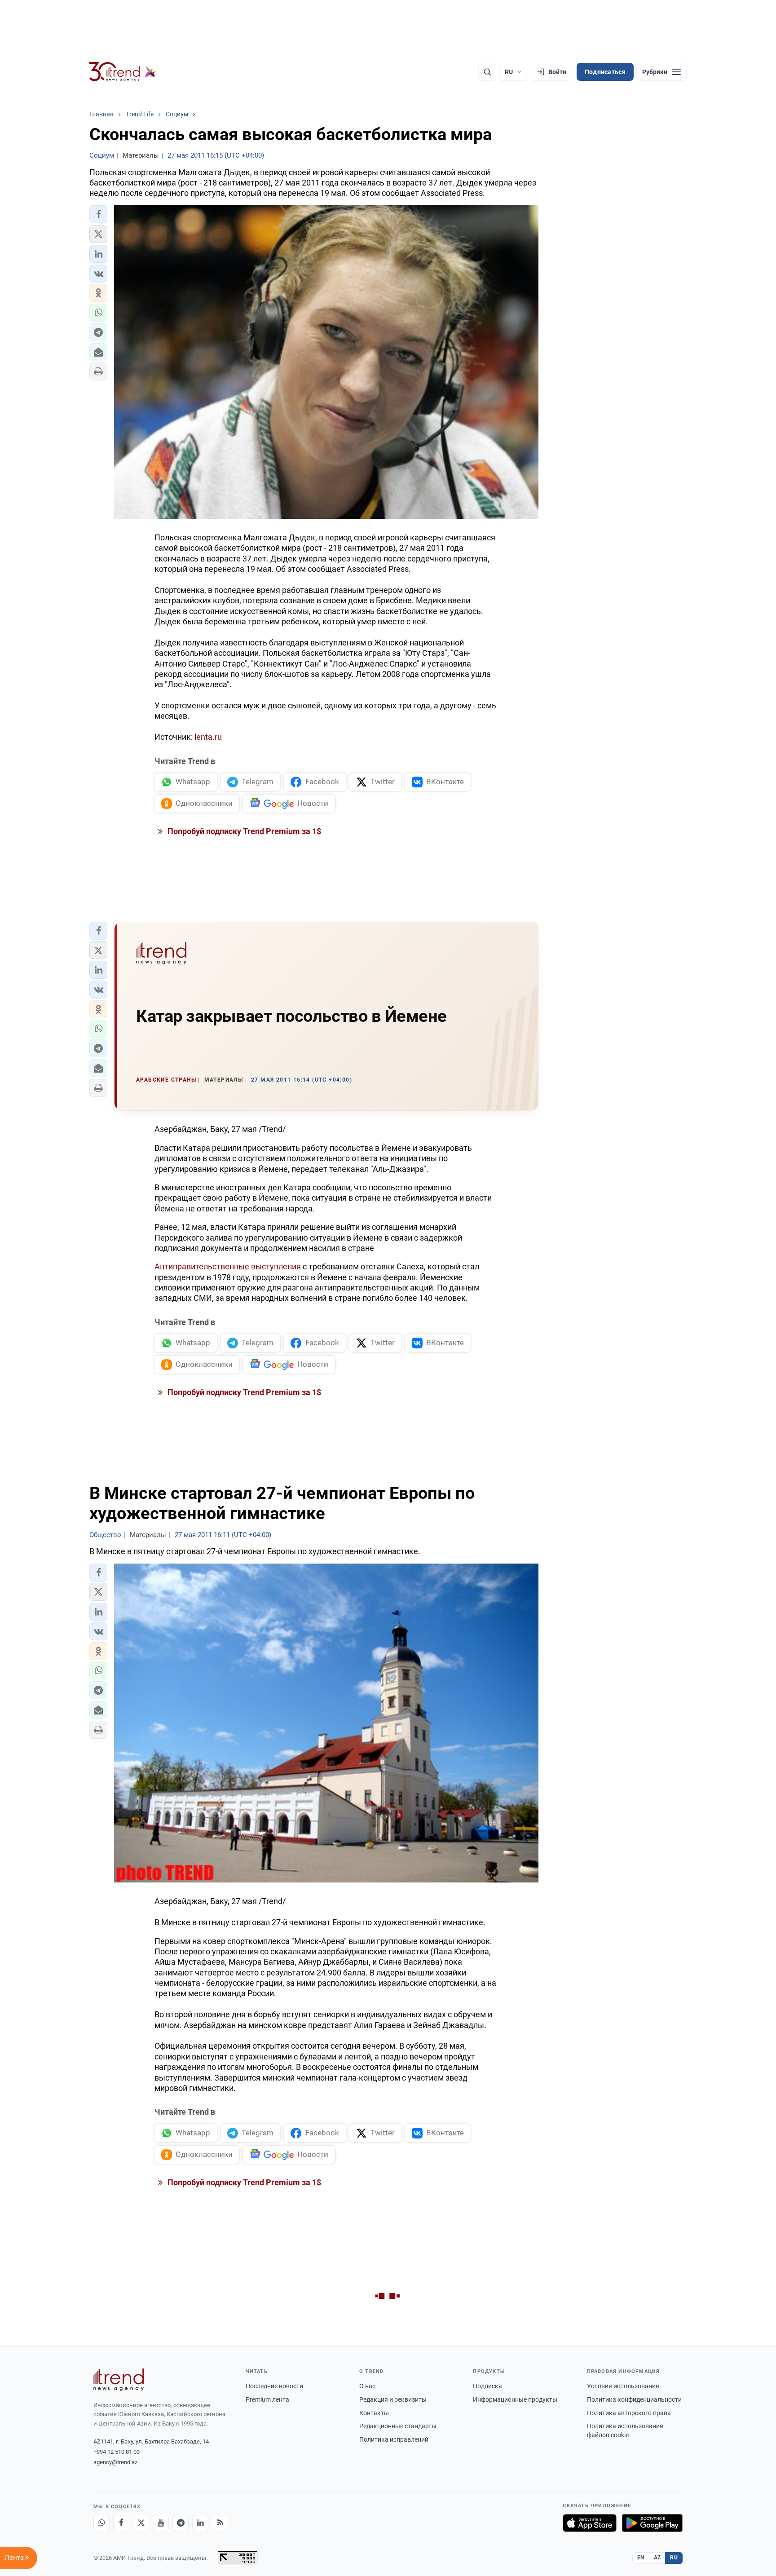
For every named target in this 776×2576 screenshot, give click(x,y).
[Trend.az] (123, 72)
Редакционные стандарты (398, 2426)
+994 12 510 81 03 (117, 2452)
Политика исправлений (394, 2439)
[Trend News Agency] (119, 2380)
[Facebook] (121, 2523)
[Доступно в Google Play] (652, 2523)
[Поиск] (487, 72)
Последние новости (274, 2386)
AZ (657, 2558)
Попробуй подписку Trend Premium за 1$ (243, 831)
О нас (367, 2386)
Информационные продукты (515, 2399)
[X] (141, 2523)
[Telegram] (181, 2523)
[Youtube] (161, 2523)
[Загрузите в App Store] (590, 2523)
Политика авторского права (629, 2413)
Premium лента (267, 2399)
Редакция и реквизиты (393, 2399)
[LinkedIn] (200, 2523)
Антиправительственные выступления (228, 1266)
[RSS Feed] (220, 2523)
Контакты (374, 2413)
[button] (98, 214)
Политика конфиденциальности (634, 2399)
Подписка (487, 2386)
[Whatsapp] (101, 2523)
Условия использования (623, 2386)
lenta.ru (208, 737)
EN (641, 2558)
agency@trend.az (115, 2462)
